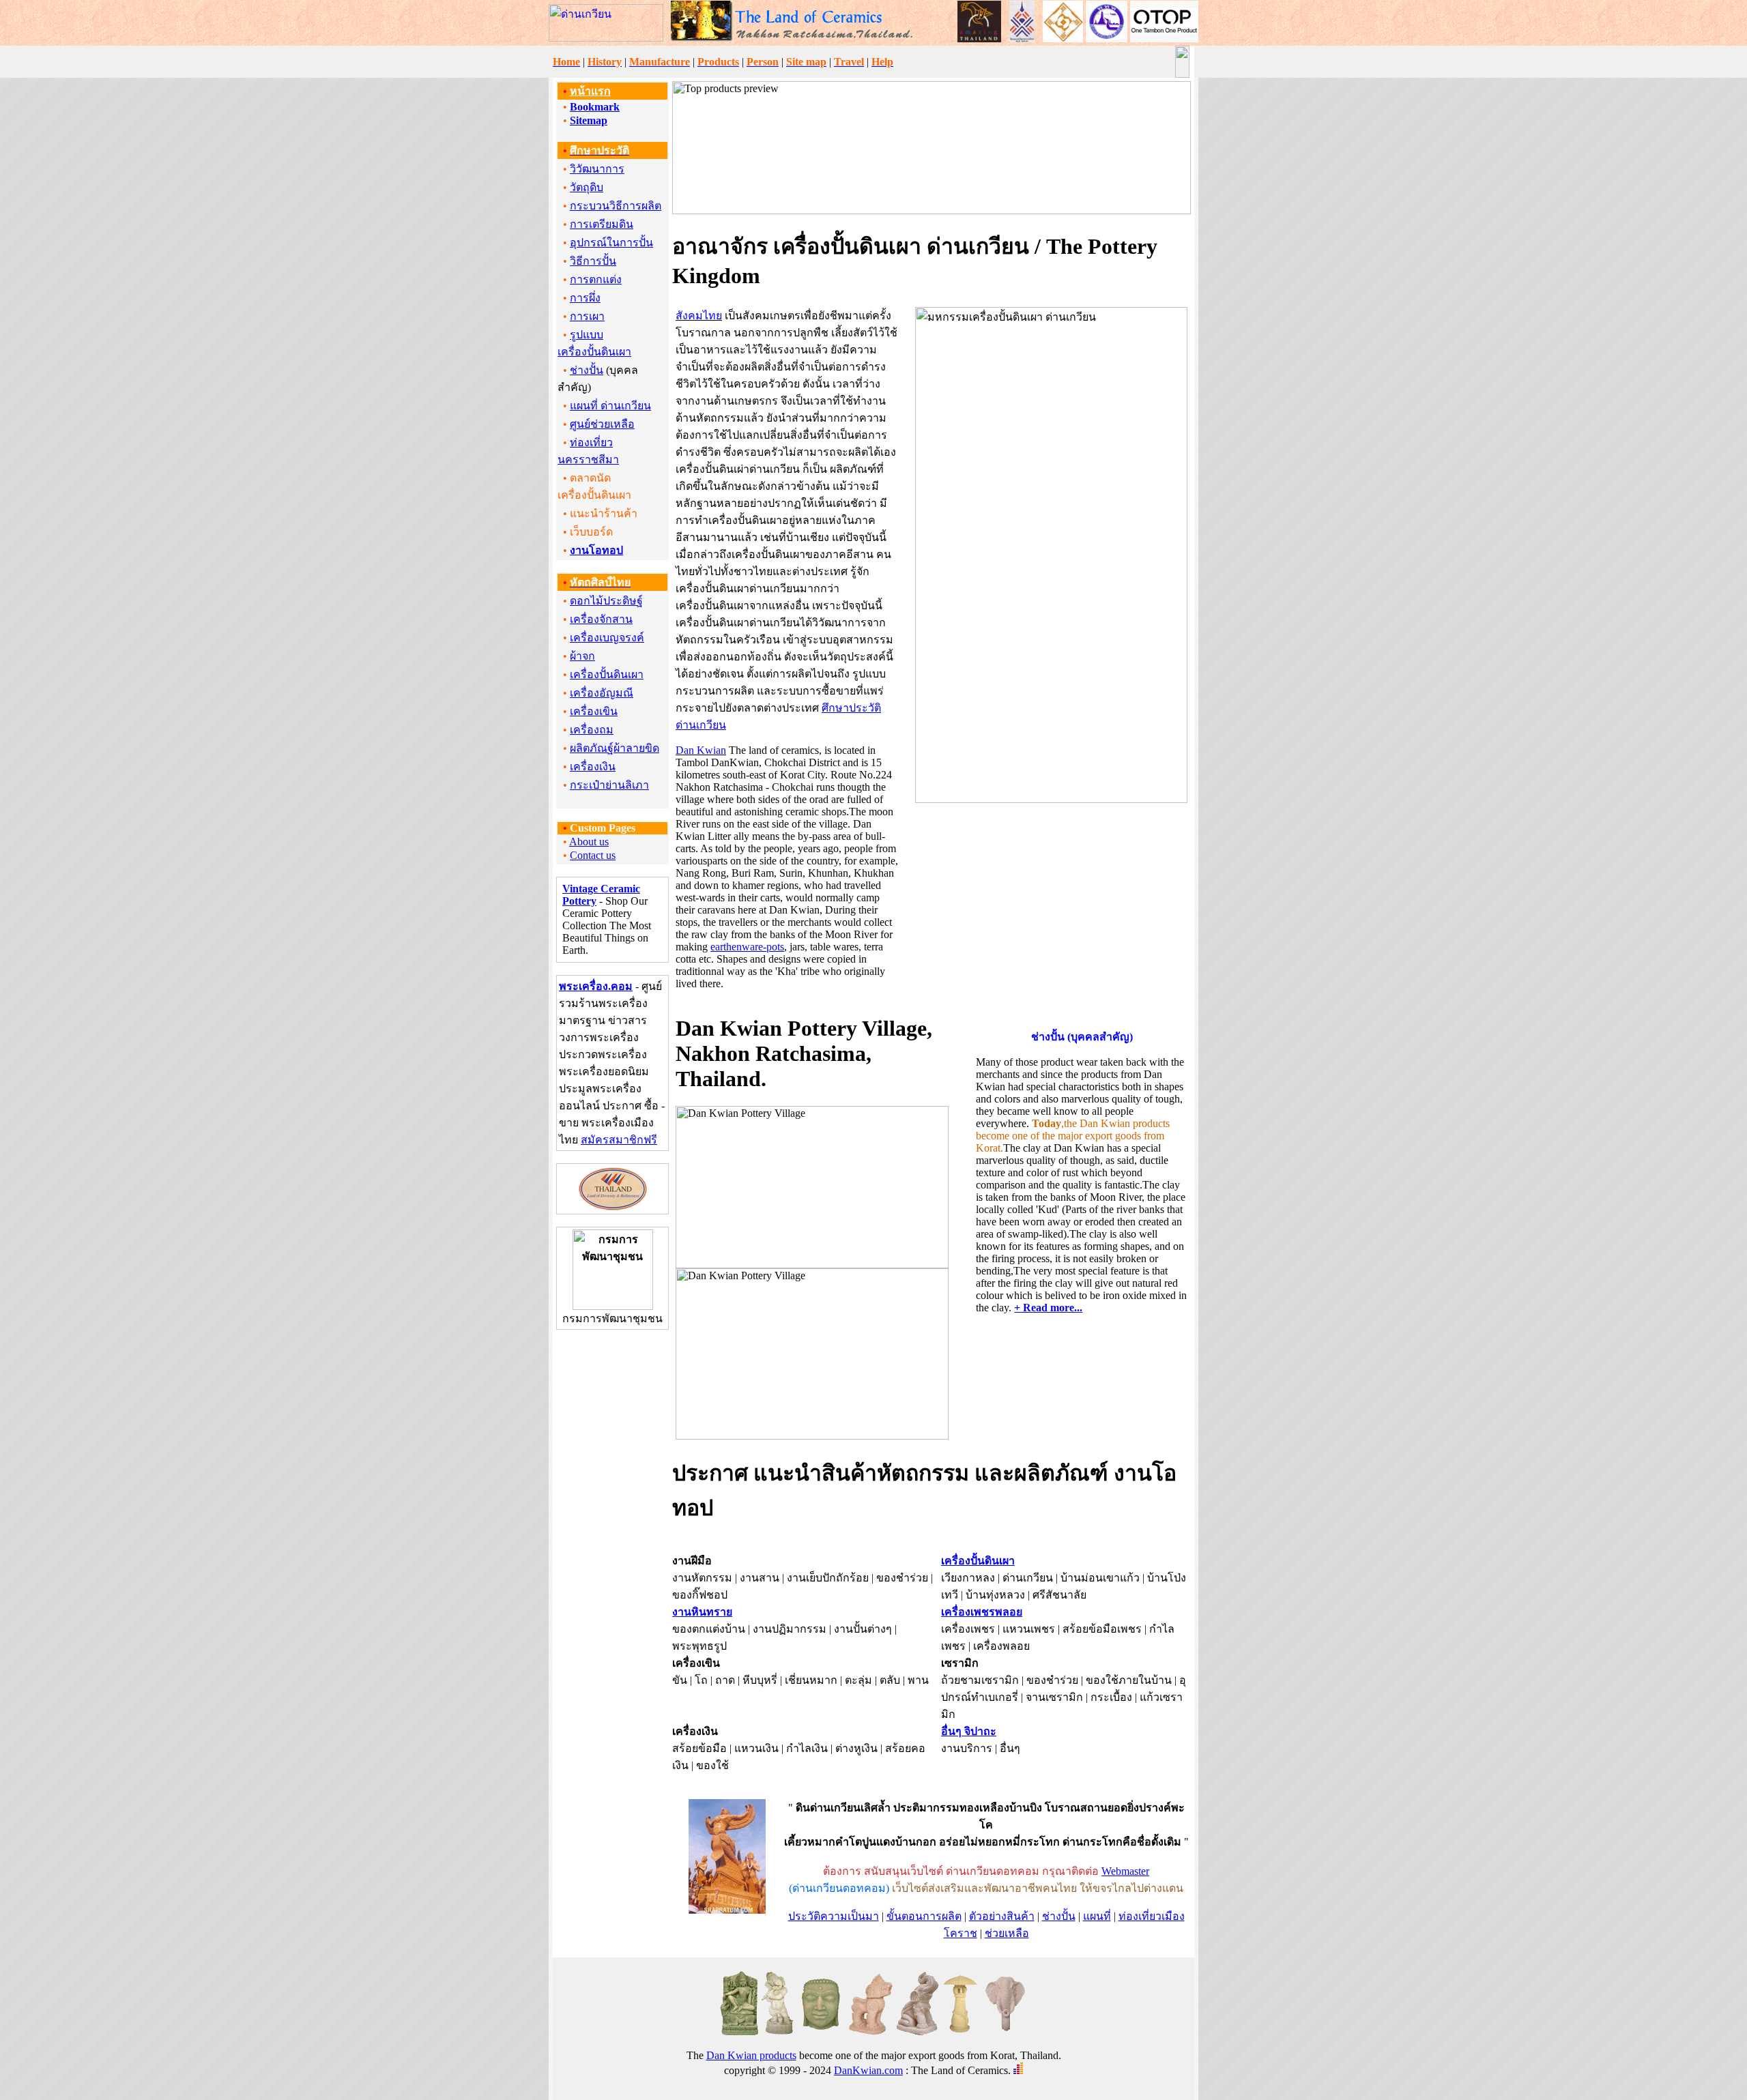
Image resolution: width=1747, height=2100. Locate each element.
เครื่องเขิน (594, 711)
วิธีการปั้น (593, 261)
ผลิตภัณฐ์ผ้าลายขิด (615, 748)
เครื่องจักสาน (601, 619)
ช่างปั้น (587, 370)
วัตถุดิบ (587, 187)
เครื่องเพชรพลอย (982, 1612)
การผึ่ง (585, 298)
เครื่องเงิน (593, 767)
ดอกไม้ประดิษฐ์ (606, 601)
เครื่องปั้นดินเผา (607, 674)
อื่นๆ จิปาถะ (969, 1731)
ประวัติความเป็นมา (834, 1916)
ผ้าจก (582, 656)
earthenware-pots (747, 947)
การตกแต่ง (596, 279)
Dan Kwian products (751, 2055)
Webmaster (1125, 1871)
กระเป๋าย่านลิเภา (609, 785)
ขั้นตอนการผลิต (924, 1916)
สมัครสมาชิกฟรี (619, 1140)
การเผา (587, 316)
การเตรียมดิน (602, 224)
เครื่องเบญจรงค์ (607, 638)
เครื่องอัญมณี (602, 693)
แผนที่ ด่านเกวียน (610, 406)
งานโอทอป (596, 550)
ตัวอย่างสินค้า (1002, 1916)
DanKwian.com (868, 2070)
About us (589, 842)
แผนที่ (1097, 1916)
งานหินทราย (702, 1612)
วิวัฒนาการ (597, 169)
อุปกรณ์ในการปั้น (611, 243)
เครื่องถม (592, 730)
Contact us (593, 855)
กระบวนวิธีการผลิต (616, 206)
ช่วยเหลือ (1007, 1933)
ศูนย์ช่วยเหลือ (602, 424)
